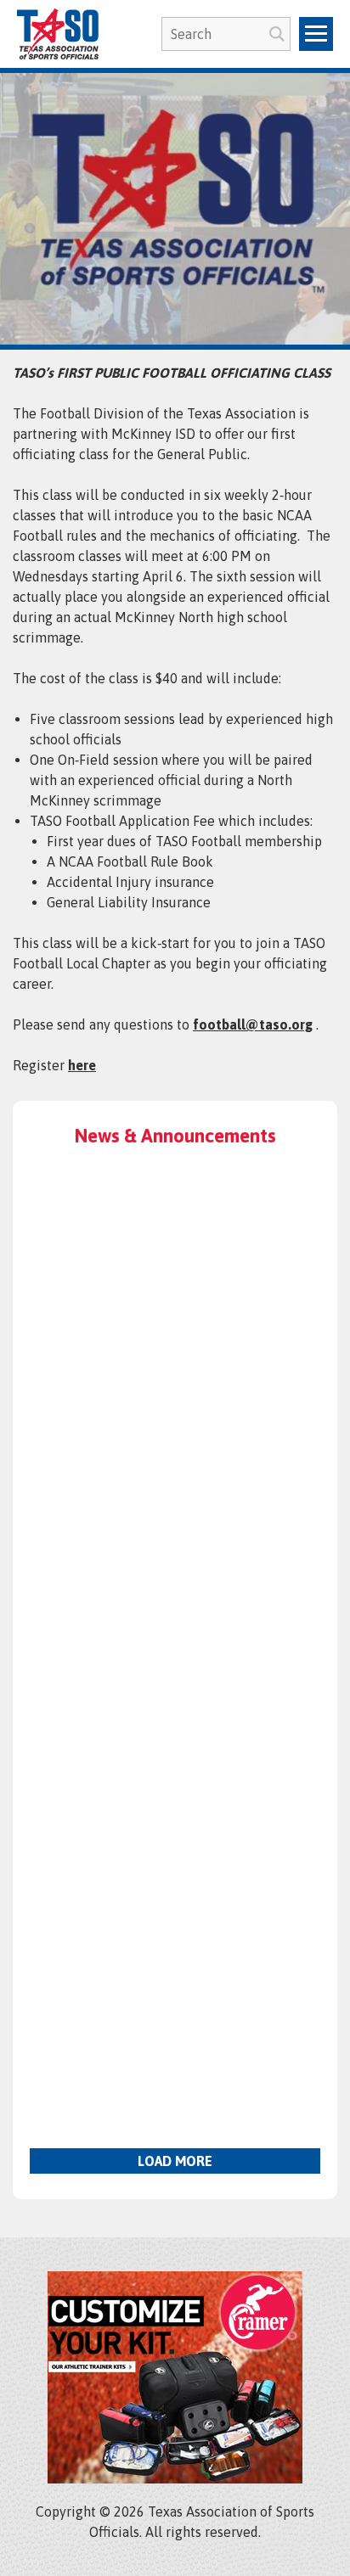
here (82, 1065)
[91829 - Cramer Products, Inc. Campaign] (175, 2478)
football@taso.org (253, 1024)
